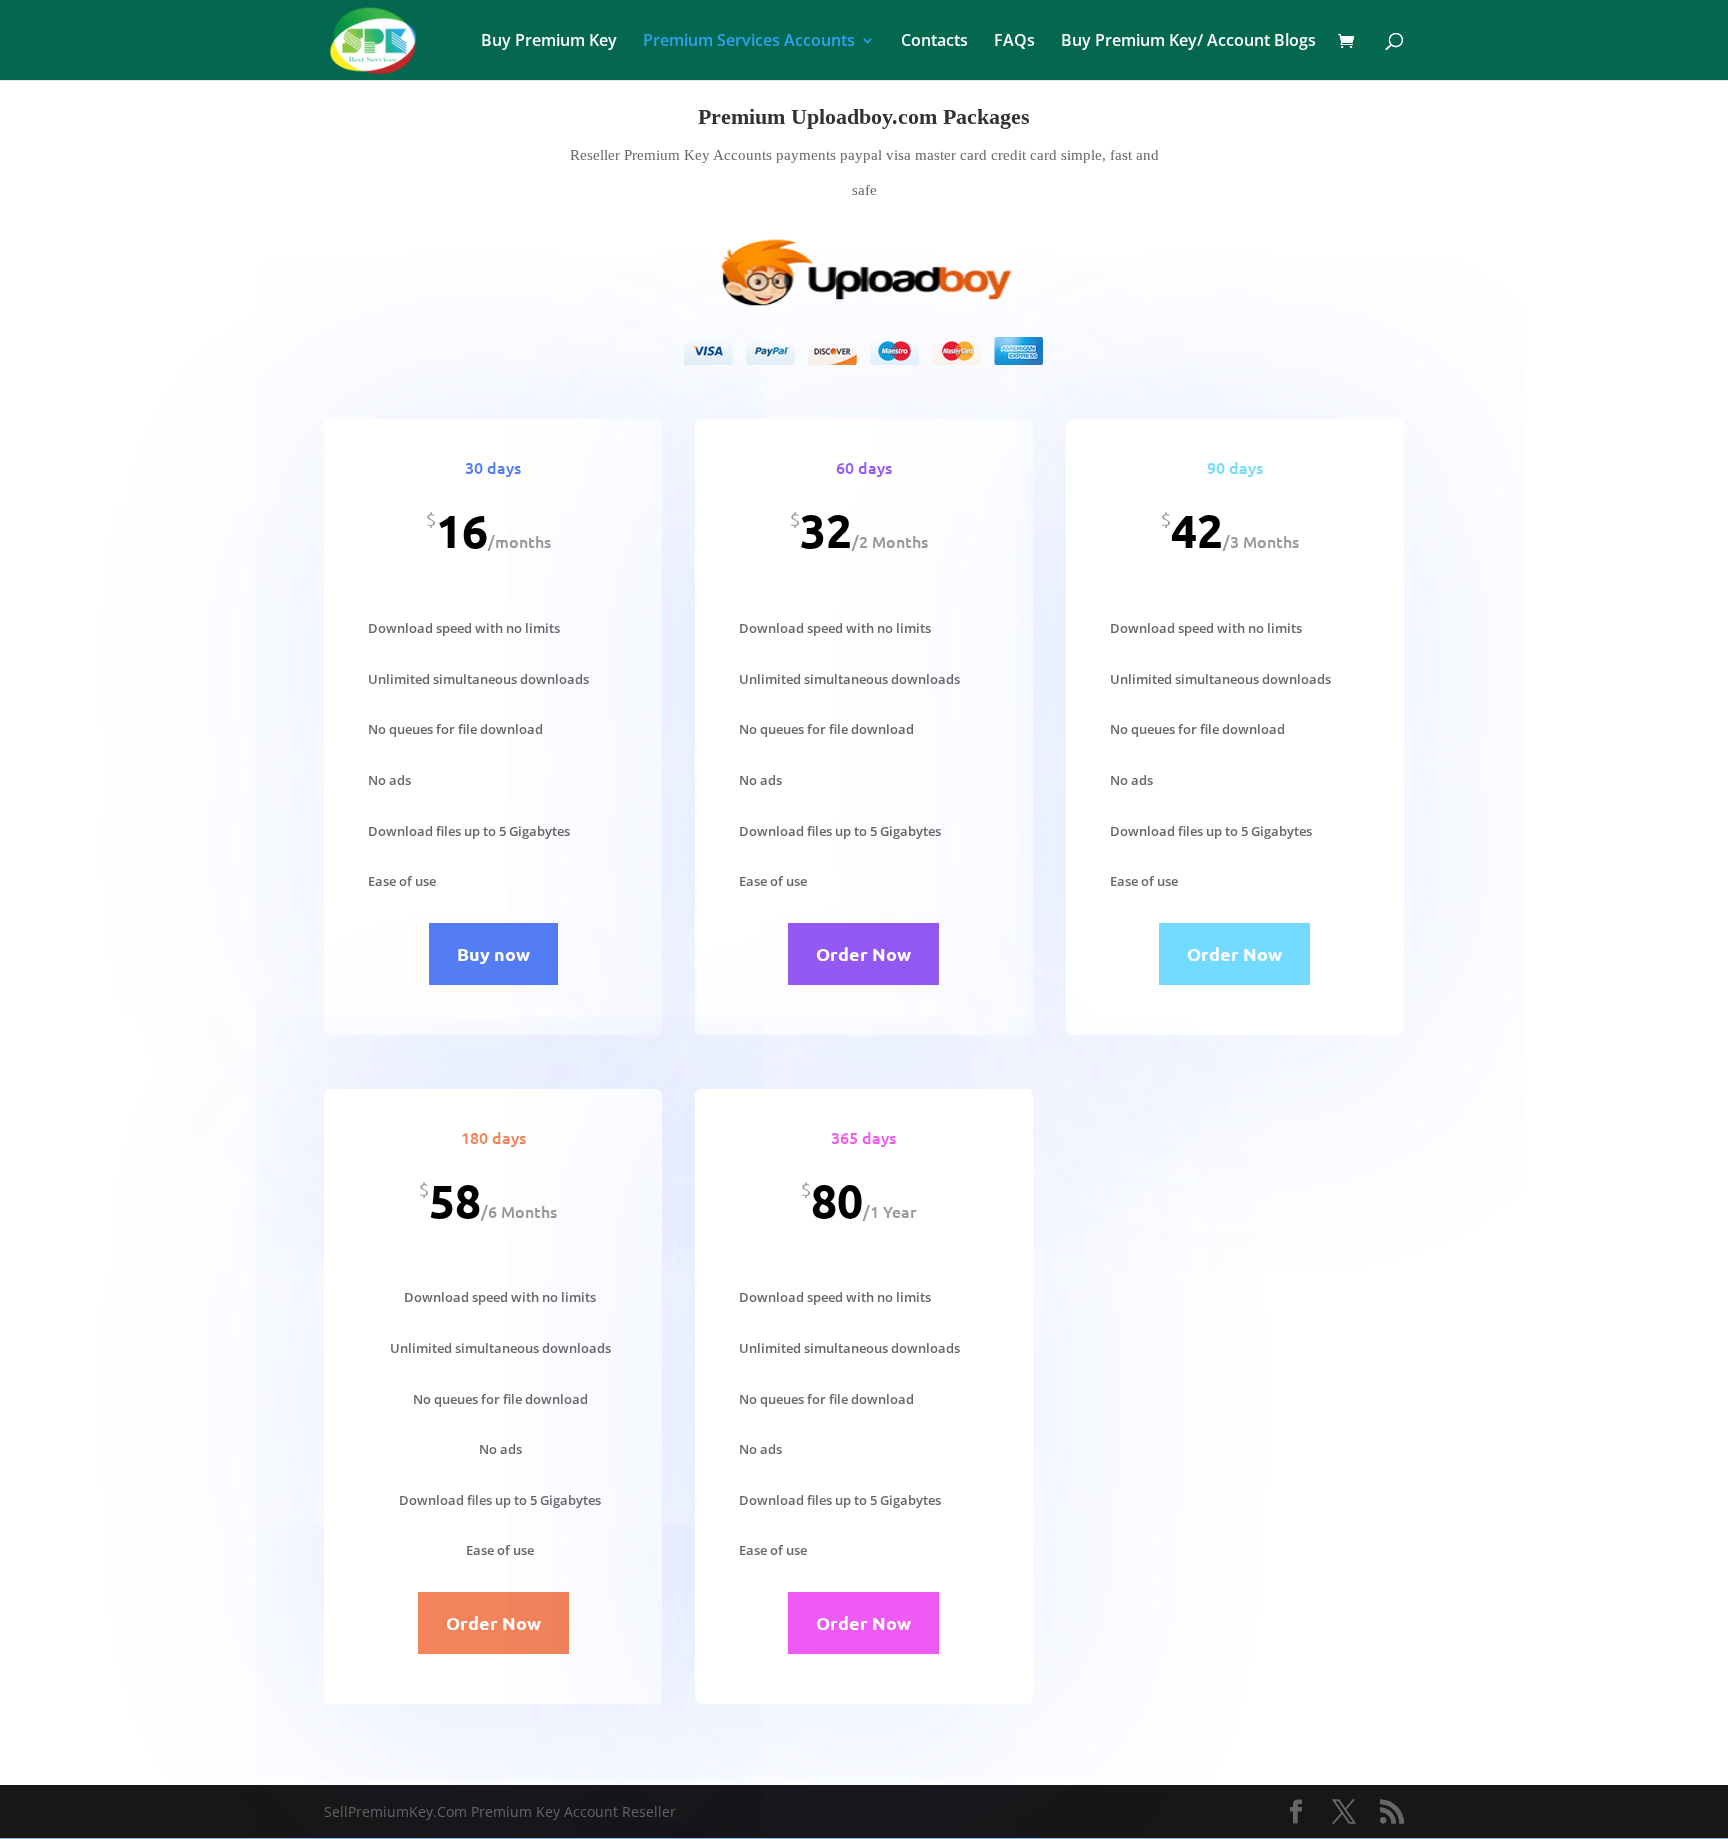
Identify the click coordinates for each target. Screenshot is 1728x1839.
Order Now (863, 953)
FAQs (1014, 42)
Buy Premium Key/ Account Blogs (1188, 42)
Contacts (934, 42)
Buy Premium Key (549, 42)
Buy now (493, 953)
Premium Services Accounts (749, 42)
